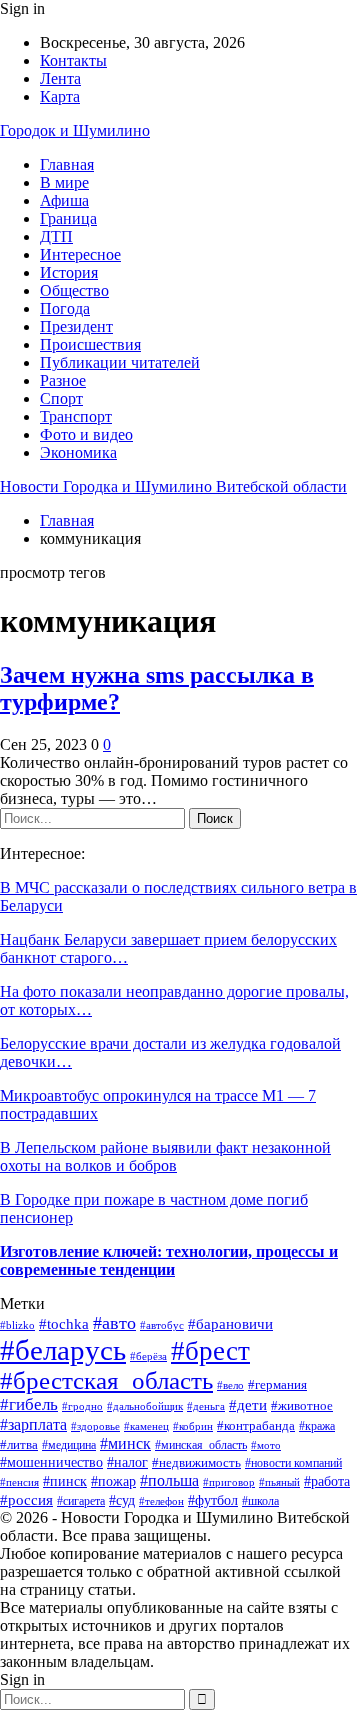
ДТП (56, 236)
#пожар (113, 1481)
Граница (68, 218)
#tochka (64, 1324)
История (69, 272)
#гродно (82, 1406)
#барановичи (230, 1323)
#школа (260, 1501)
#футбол (213, 1500)
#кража (317, 1426)
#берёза (148, 1356)
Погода (65, 308)
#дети (248, 1404)
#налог (127, 1462)
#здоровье (95, 1426)
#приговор (229, 1482)
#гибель (29, 1404)
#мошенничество (51, 1462)
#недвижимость (196, 1462)
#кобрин (193, 1426)
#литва (19, 1444)
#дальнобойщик (145, 1406)
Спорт (61, 398)
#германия (277, 1384)
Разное (63, 380)
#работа (327, 1481)
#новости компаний (293, 1463)
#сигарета (81, 1501)
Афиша (64, 200)
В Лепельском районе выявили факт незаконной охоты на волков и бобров (165, 1156)
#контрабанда (256, 1425)
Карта (60, 96)
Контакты (73, 60)
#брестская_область (106, 1380)
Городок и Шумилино (75, 130)
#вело (230, 1385)
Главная (67, 164)
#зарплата (33, 1424)
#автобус (162, 1325)
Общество (74, 290)
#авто (114, 1323)
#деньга (206, 1406)
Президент (76, 326)
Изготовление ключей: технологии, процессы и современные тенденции (169, 1260)
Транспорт (76, 416)
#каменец (146, 1426)
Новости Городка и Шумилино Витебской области (173, 486)
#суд (122, 1500)
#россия (26, 1499)
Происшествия (90, 344)
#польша (169, 1480)
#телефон (161, 1501)
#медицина (69, 1445)
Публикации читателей (120, 362)
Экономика (78, 452)
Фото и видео (86, 434)
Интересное (80, 254)
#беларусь (63, 1350)
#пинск (65, 1481)
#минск (125, 1443)
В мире (64, 182)
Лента (60, 78)
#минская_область (201, 1445)
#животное (302, 1405)
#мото (266, 1445)
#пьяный (279, 1482)
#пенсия (19, 1482)
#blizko (17, 1325)
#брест (210, 1351)
